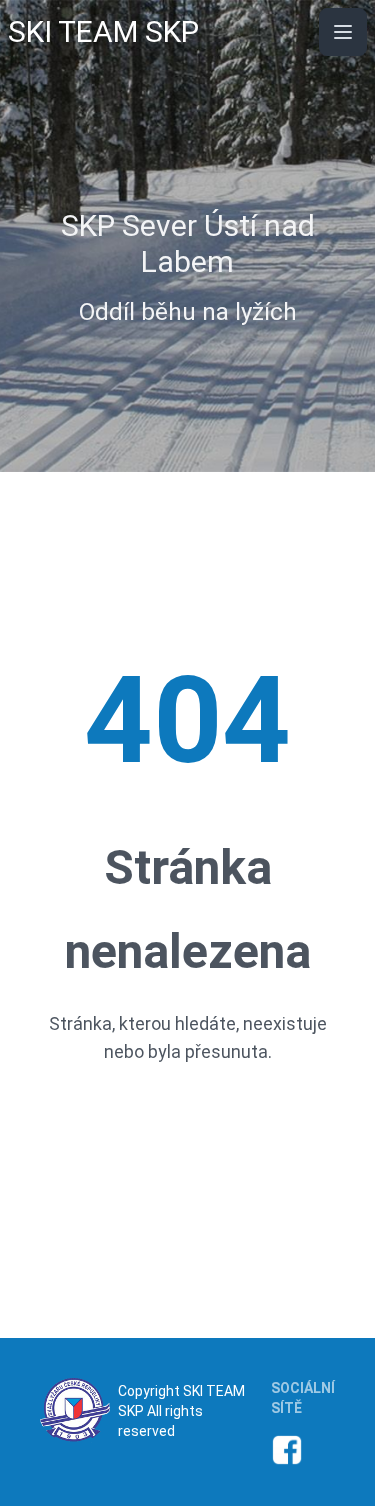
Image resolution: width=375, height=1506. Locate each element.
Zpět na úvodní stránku (187, 1130)
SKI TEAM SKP (103, 31)
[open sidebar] (343, 32)
